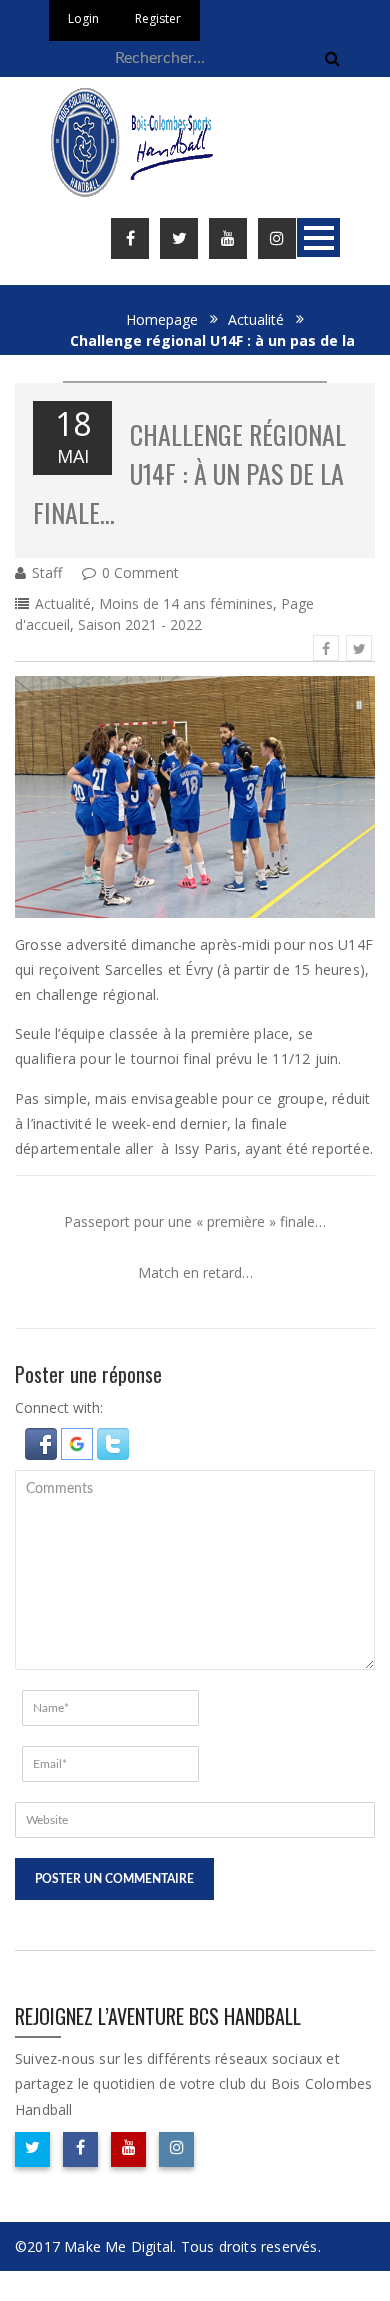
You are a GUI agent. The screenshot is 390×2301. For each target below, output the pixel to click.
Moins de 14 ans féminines (186, 603)
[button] (43, 1442)
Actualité (256, 319)
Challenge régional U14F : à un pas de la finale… (189, 473)
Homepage (162, 319)
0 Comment (140, 572)
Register (158, 18)
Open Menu (318, 237)
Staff (47, 572)
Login (83, 18)
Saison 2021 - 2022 (140, 624)
